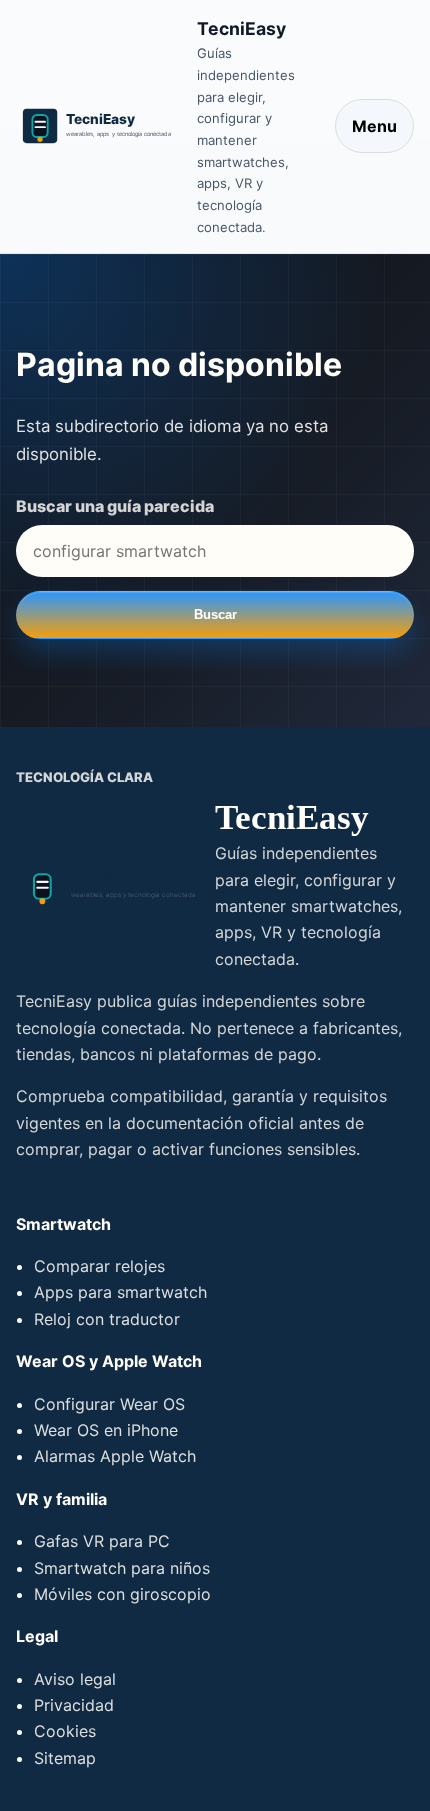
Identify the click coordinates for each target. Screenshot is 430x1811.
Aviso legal (75, 1679)
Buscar (215, 614)
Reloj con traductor (107, 1319)
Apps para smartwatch (120, 1292)
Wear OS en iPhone (106, 1430)
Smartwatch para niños (122, 1568)
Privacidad (74, 1705)
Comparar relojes (99, 1266)
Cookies (65, 1731)
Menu (374, 126)
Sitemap (65, 1758)
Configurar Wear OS (109, 1404)
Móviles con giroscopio (122, 1594)
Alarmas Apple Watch (115, 1456)
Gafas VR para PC (102, 1541)
